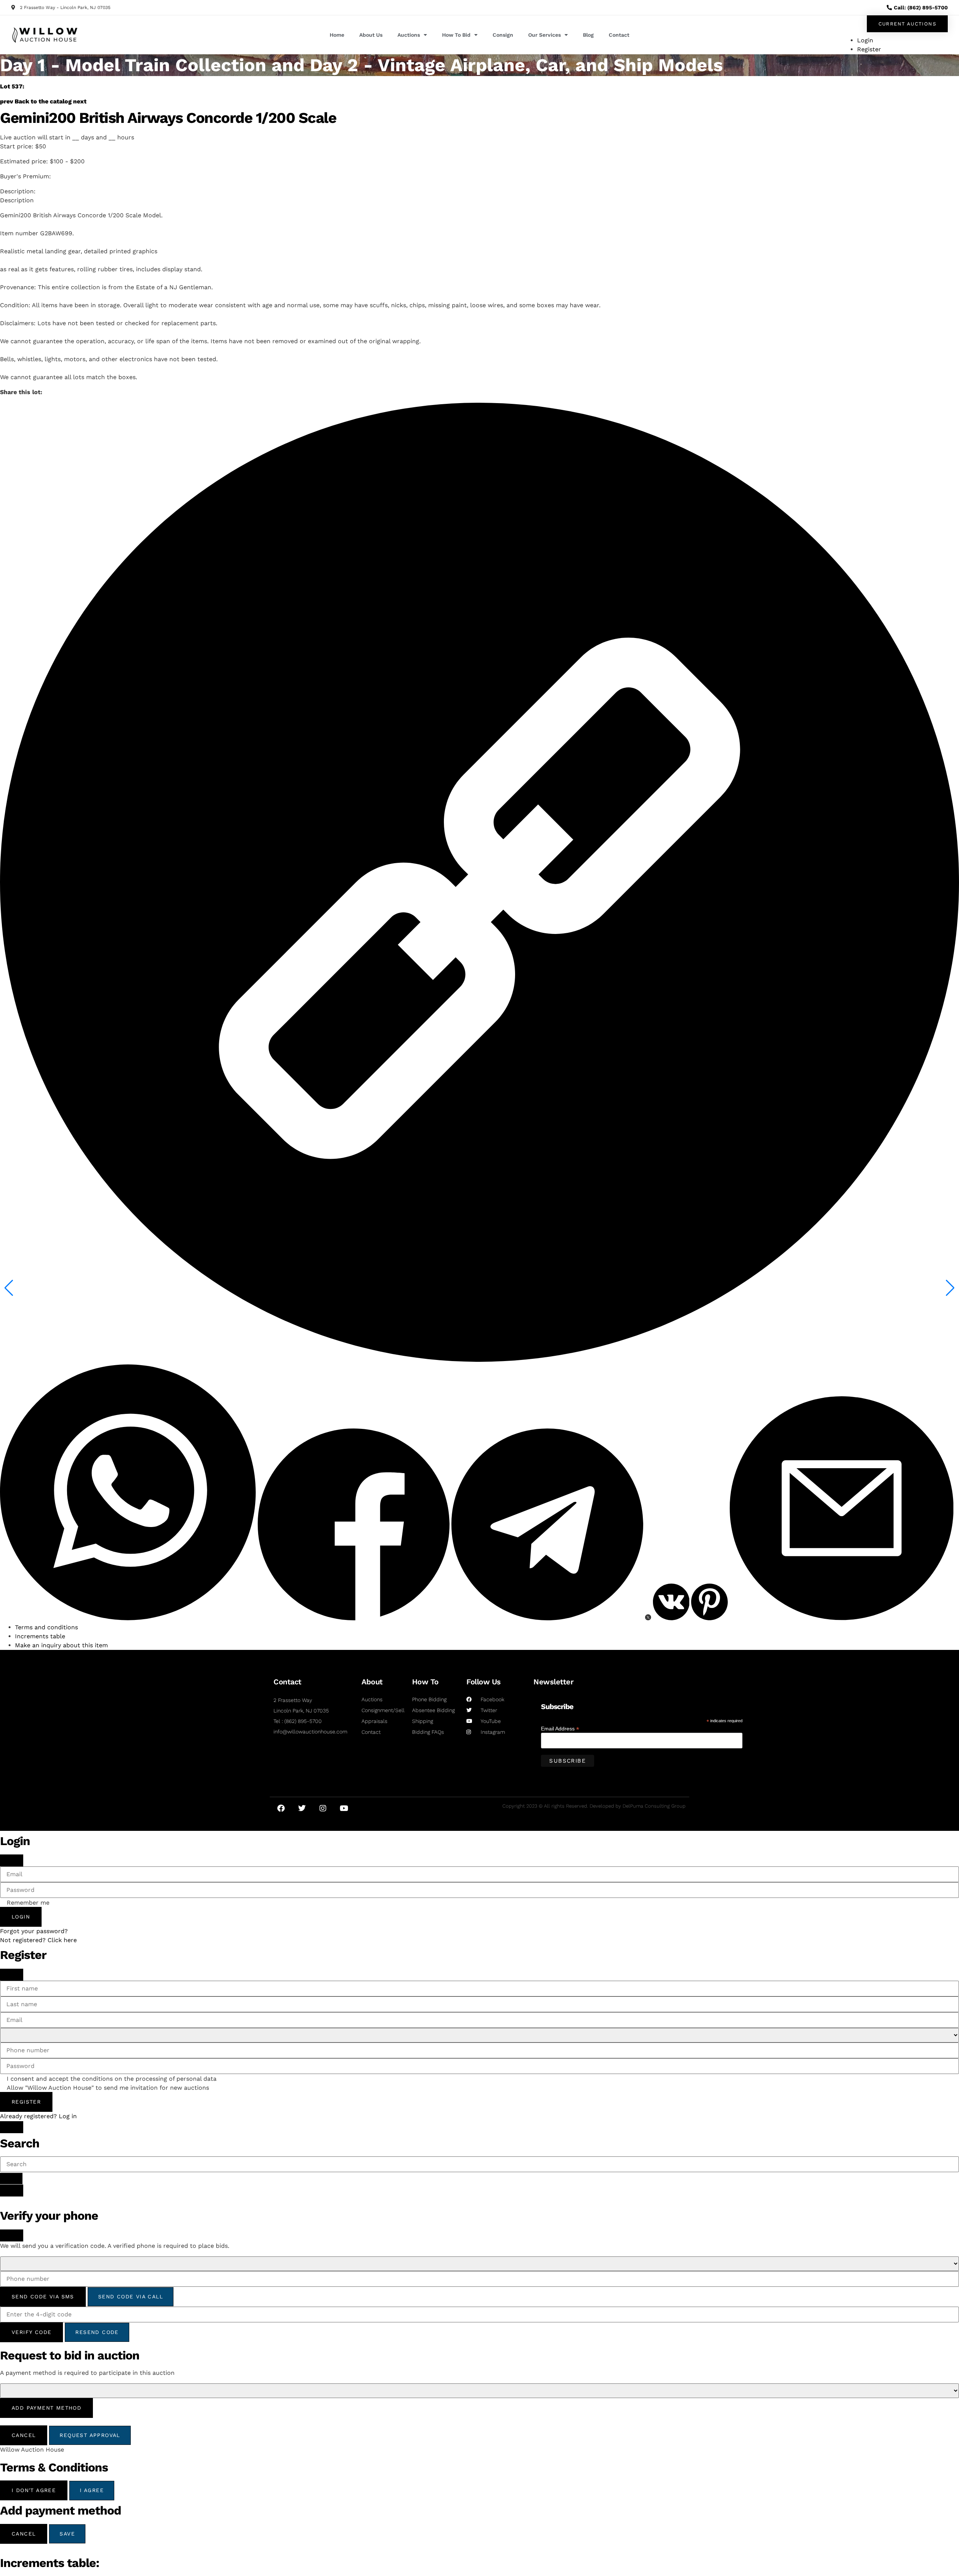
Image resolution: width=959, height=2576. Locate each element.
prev (7, 101)
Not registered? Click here (38, 1940)
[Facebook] (281, 1808)
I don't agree (34, 2490)
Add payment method (46, 2408)
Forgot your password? (34, 1931)
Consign (503, 35)
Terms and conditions (46, 1627)
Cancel (24, 2435)
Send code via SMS (43, 2297)
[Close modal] (12, 1860)
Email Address (560, 1728)
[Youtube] (344, 1808)
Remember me (28, 1903)
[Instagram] (323, 1808)
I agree (92, 2490)
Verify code (31, 2332)
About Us (371, 35)
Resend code (97, 2332)
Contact (619, 35)
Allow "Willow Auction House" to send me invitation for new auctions (108, 2088)
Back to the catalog (43, 101)
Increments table (40, 1636)
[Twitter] (302, 1808)
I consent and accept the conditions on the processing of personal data (112, 2079)
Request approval (90, 2435)
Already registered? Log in (38, 2116)
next (80, 101)
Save (67, 2534)
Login (21, 1917)
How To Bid (456, 35)
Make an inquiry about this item (61, 1645)
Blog (588, 35)
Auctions (409, 35)
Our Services (544, 35)
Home (337, 35)
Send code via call (131, 2297)
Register (26, 2102)
